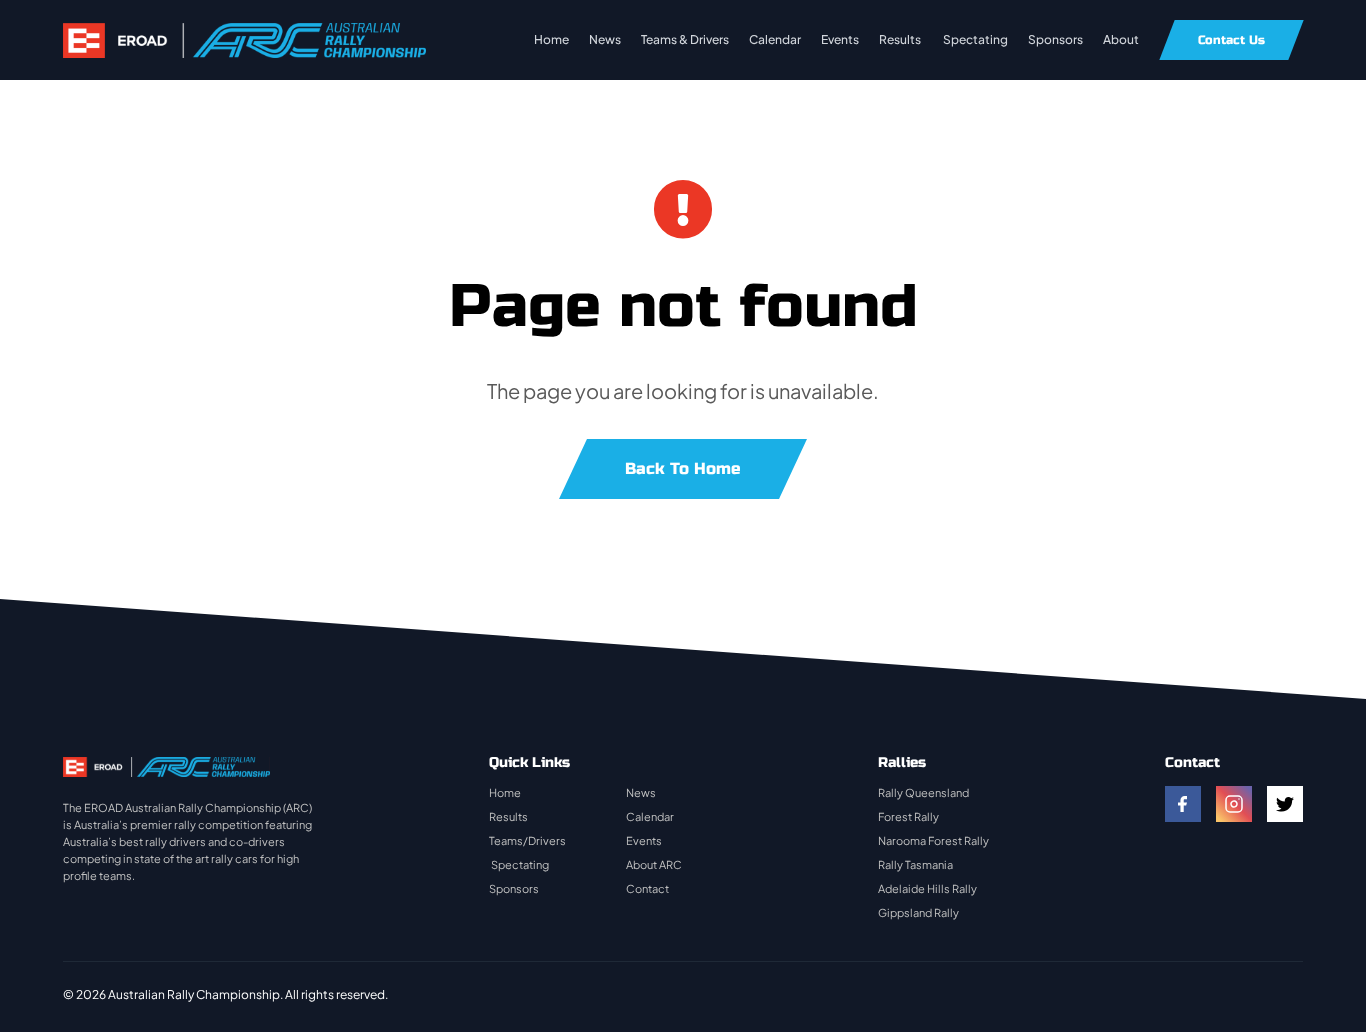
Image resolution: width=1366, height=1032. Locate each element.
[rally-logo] (244, 32)
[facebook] (1183, 804)
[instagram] (1234, 804)
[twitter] (1285, 804)
